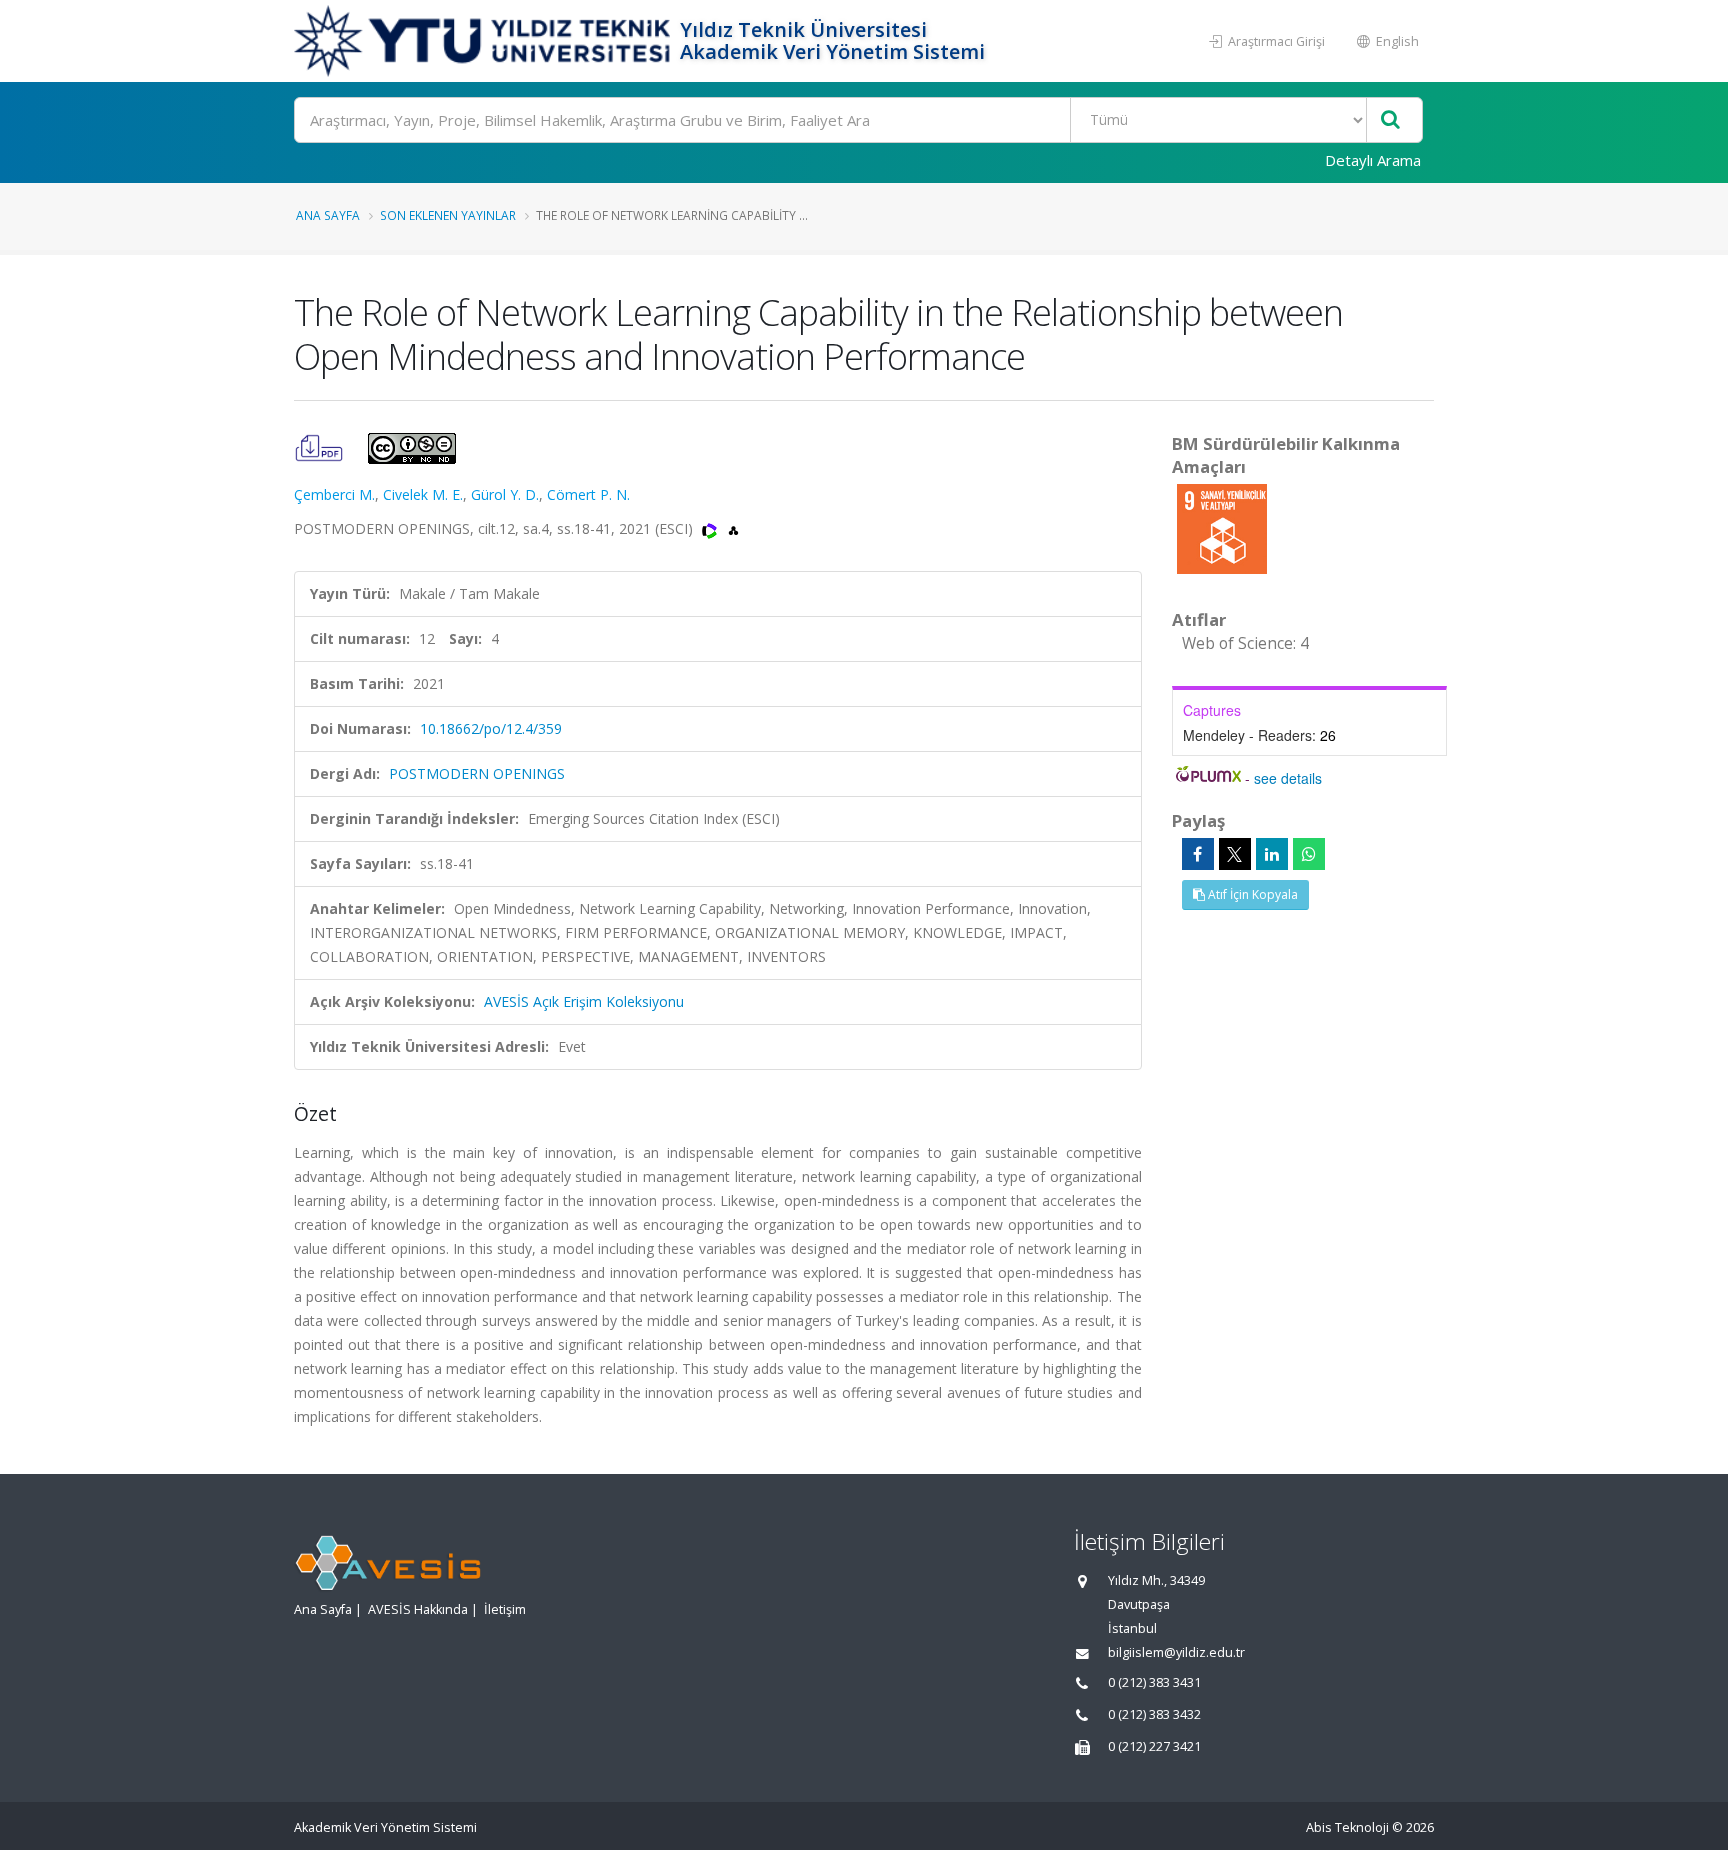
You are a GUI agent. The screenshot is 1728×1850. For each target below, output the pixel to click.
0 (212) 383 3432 (1154, 1714)
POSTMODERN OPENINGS (477, 773)
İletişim (505, 1609)
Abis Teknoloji (1347, 1827)
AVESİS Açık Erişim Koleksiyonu (584, 1001)
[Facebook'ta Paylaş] (1198, 854)
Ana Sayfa (328, 215)
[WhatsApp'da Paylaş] (1309, 854)
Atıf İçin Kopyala (1251, 894)
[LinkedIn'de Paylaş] (1272, 854)
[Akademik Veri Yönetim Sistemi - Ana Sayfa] (484, 41)
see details (1288, 778)
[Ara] (1390, 120)
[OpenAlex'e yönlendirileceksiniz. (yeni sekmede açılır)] (733, 528)
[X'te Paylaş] (1235, 854)
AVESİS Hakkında (418, 1609)
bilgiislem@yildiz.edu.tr (1176, 1652)
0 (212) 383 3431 (1154, 1682)
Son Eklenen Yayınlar (448, 215)
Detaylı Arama (1373, 160)
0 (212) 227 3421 (1154, 1746)
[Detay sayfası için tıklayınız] (1222, 527)
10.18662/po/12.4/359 (491, 728)
